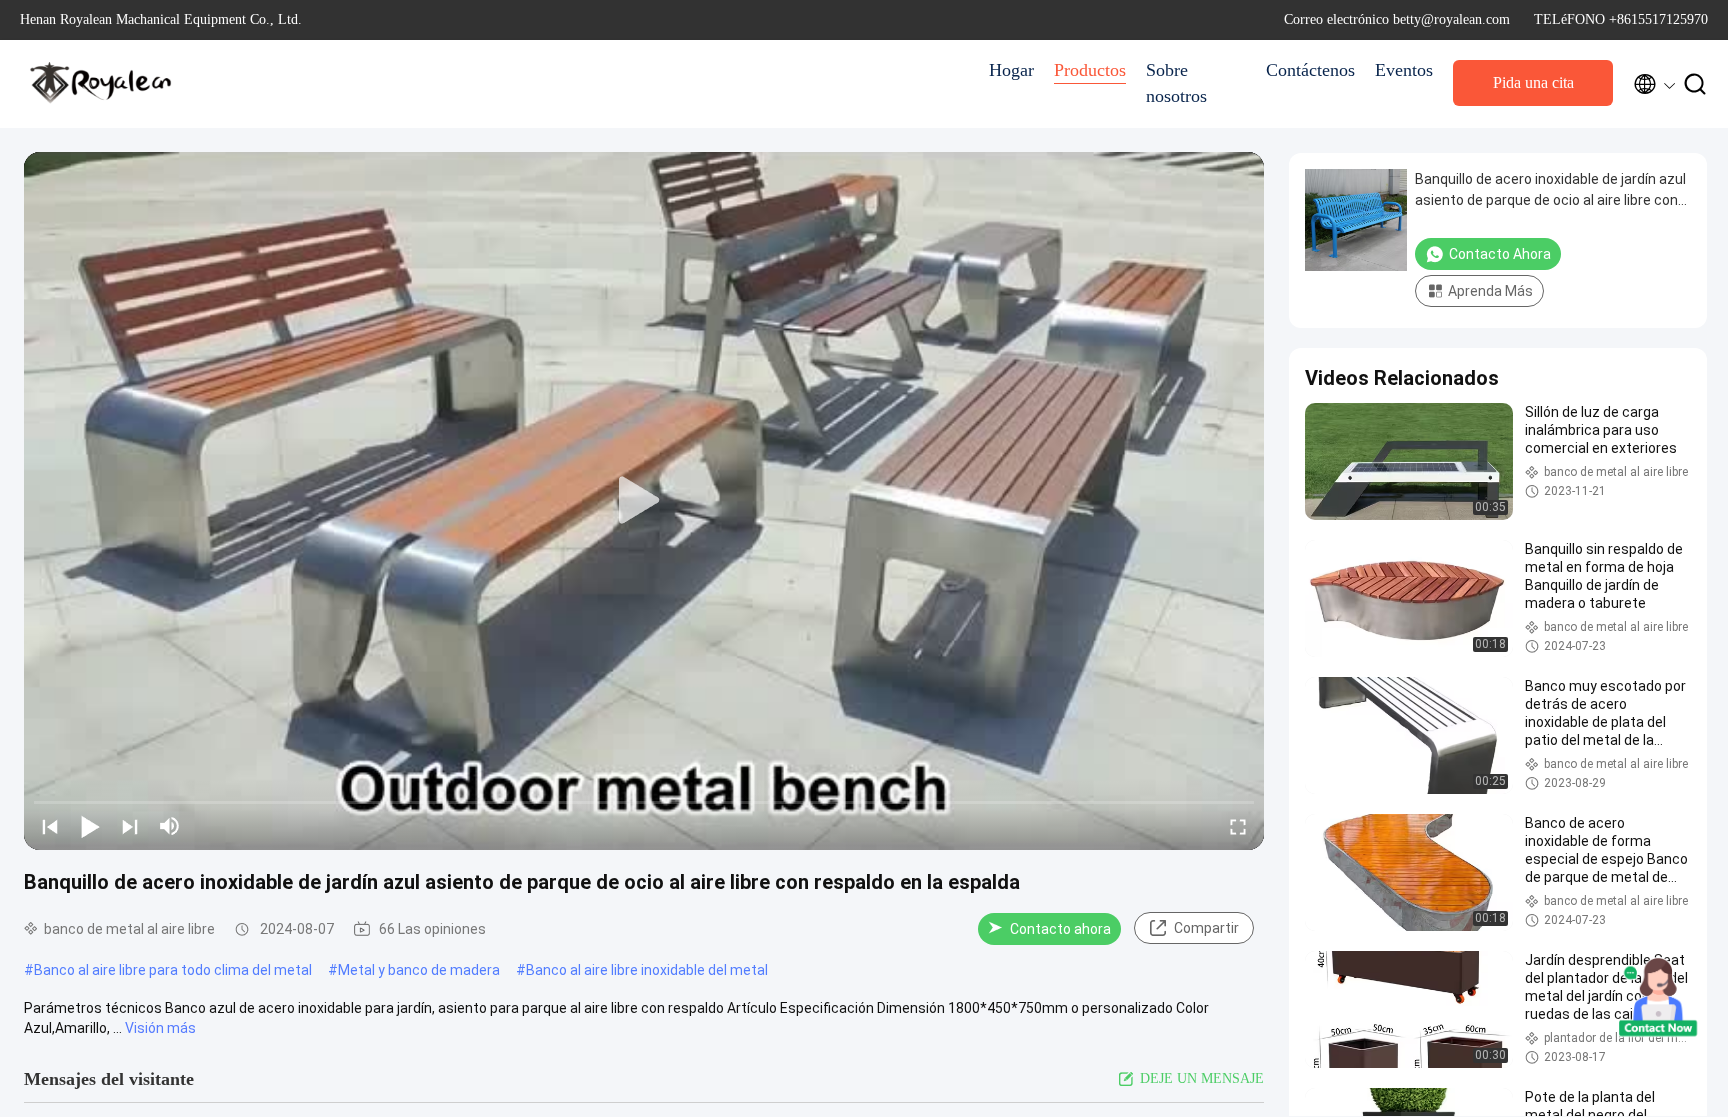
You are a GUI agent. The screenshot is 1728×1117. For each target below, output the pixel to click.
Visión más (160, 1028)
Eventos (1404, 70)
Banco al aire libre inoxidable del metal (647, 970)
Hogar (1011, 70)
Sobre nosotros (1176, 83)
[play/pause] (90, 826)
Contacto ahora (1060, 929)
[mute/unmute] (170, 826)
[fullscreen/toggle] (1238, 826)
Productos (1090, 70)
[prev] (50, 826)
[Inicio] (100, 84)
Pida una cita (1533, 82)
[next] (130, 826)
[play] (644, 501)
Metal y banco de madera (419, 970)
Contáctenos (1310, 70)
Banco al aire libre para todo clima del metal (173, 970)
